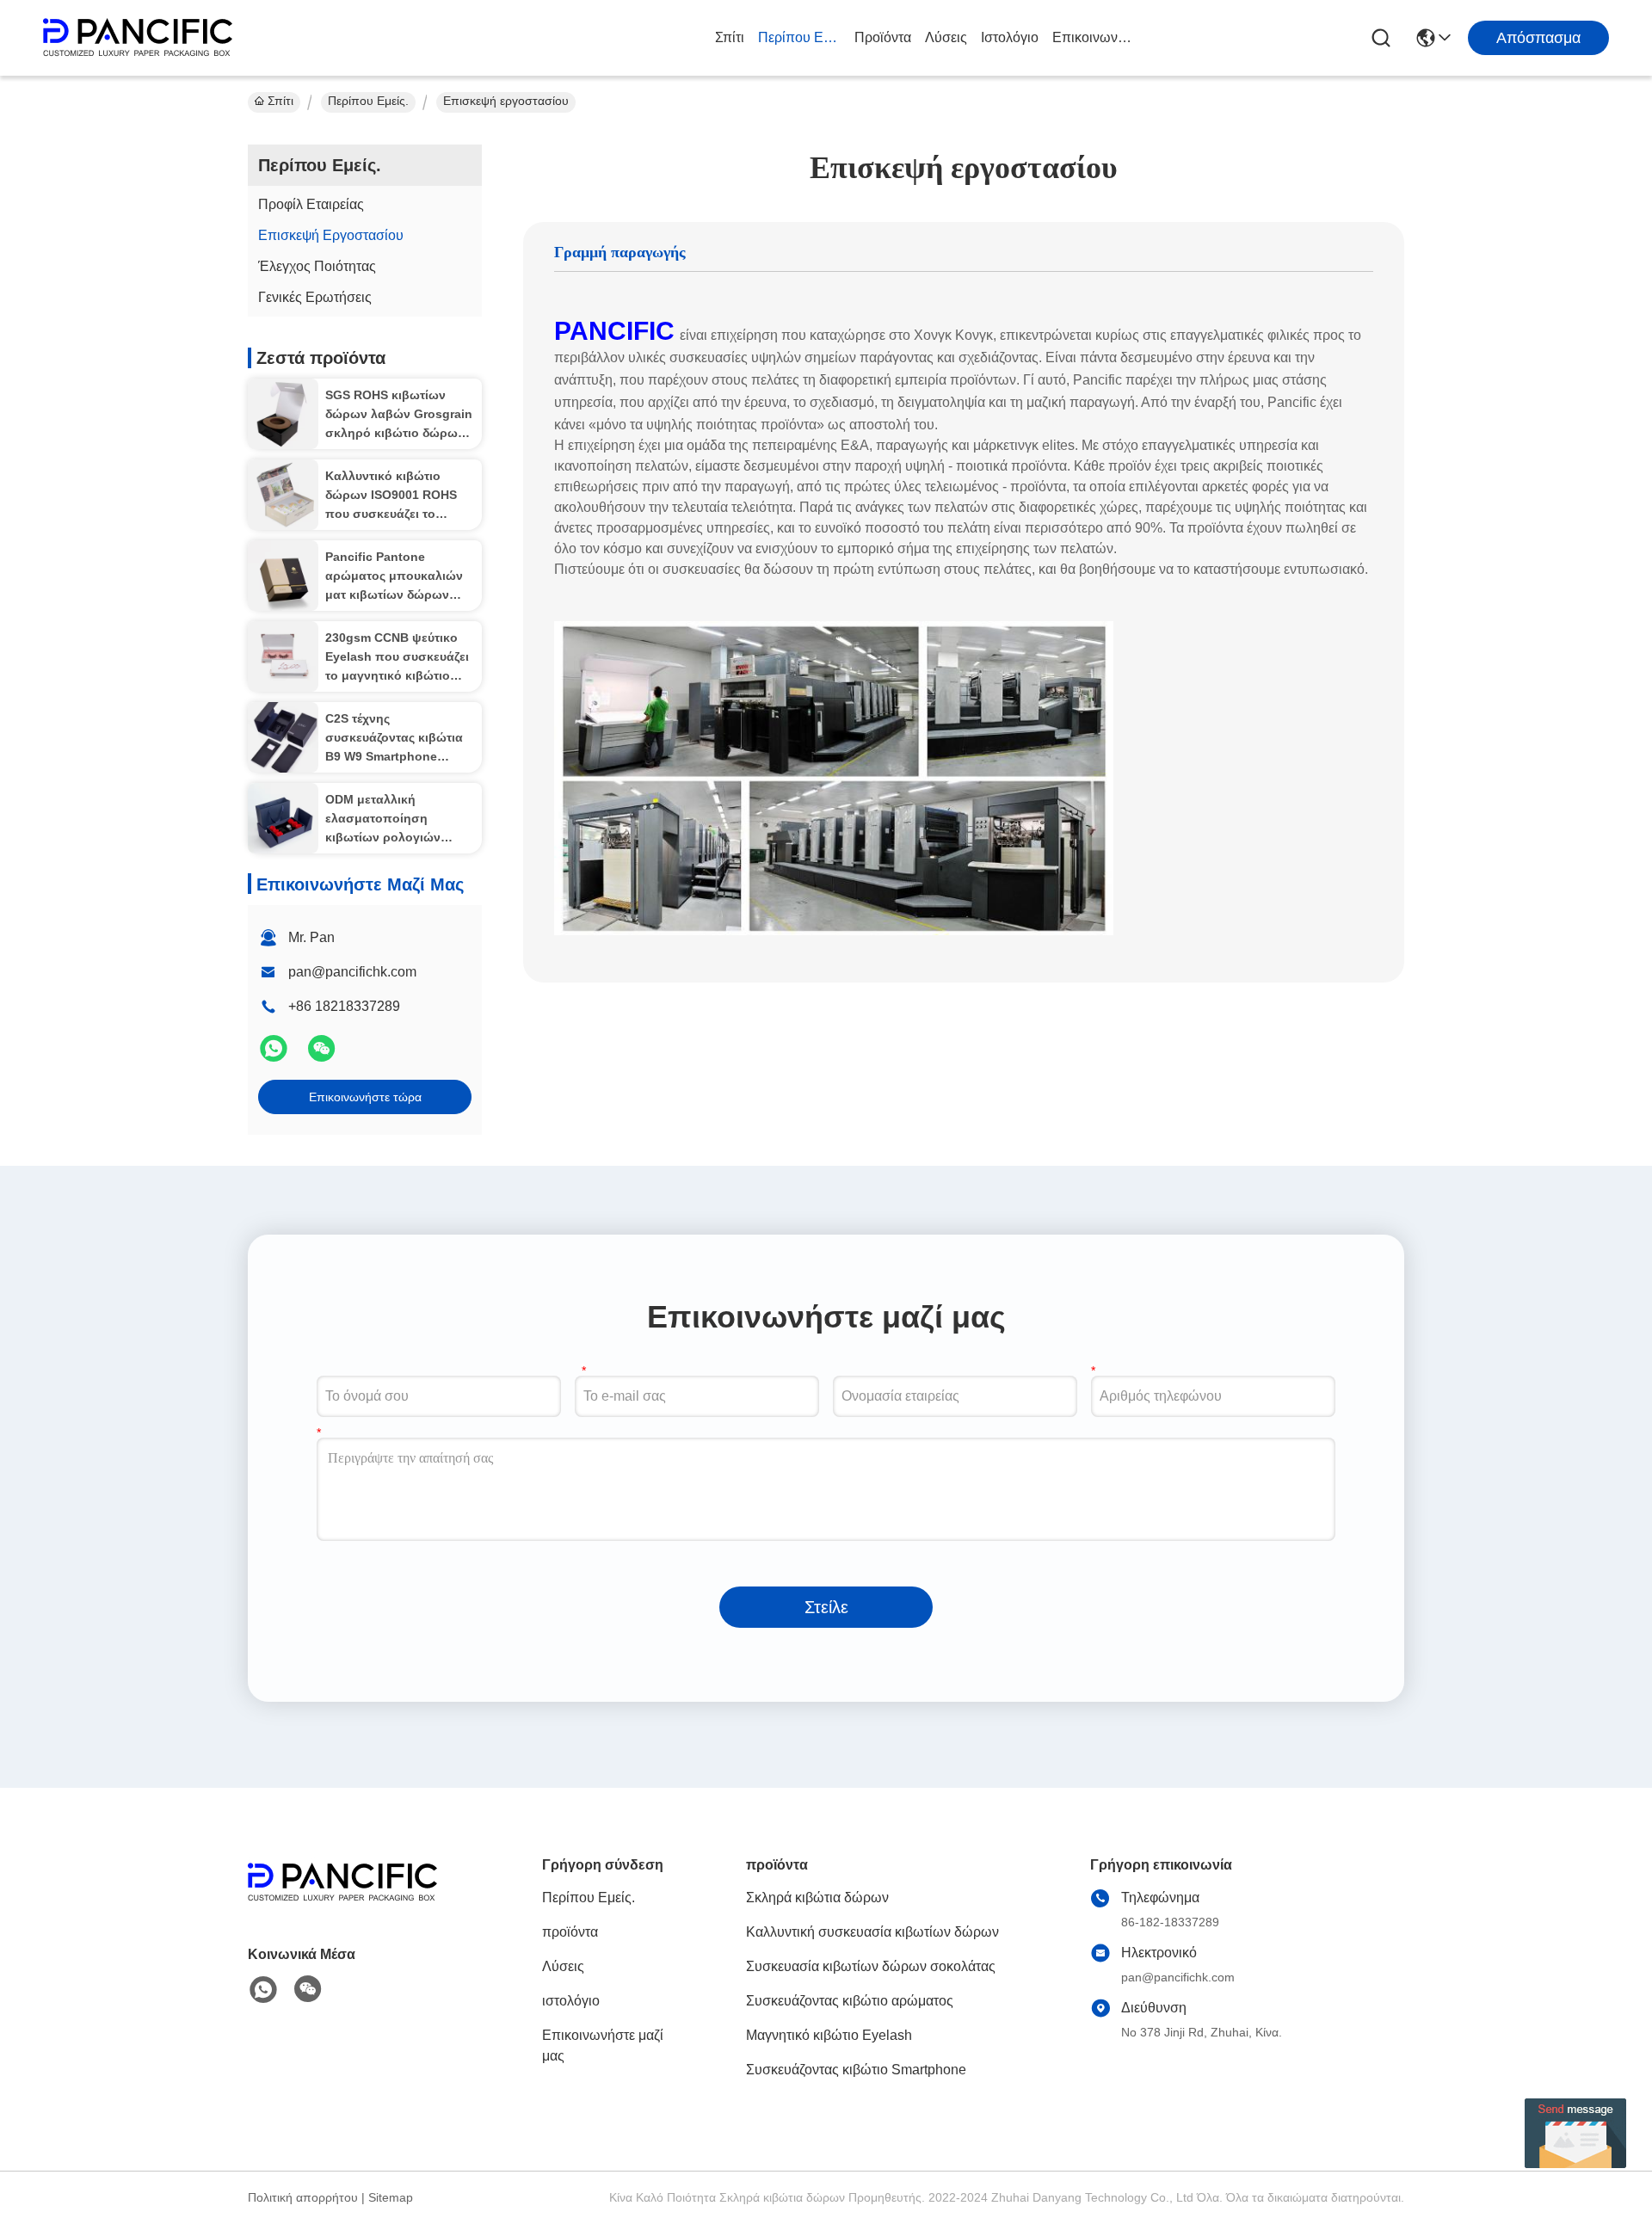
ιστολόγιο (1010, 37)
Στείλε (826, 1607)
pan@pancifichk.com (352, 972)
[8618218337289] (263, 1990)
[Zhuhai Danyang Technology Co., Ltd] (138, 38)
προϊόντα (883, 37)
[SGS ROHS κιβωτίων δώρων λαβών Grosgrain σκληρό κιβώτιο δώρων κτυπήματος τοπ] (283, 414)
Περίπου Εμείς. (799, 37)
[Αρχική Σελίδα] (342, 1904)
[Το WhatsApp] (275, 1056)
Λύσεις (946, 37)
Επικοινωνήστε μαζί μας (1094, 37)
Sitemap (391, 2197)
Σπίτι (730, 37)
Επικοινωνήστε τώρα (365, 1097)
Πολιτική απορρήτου (303, 2197)
